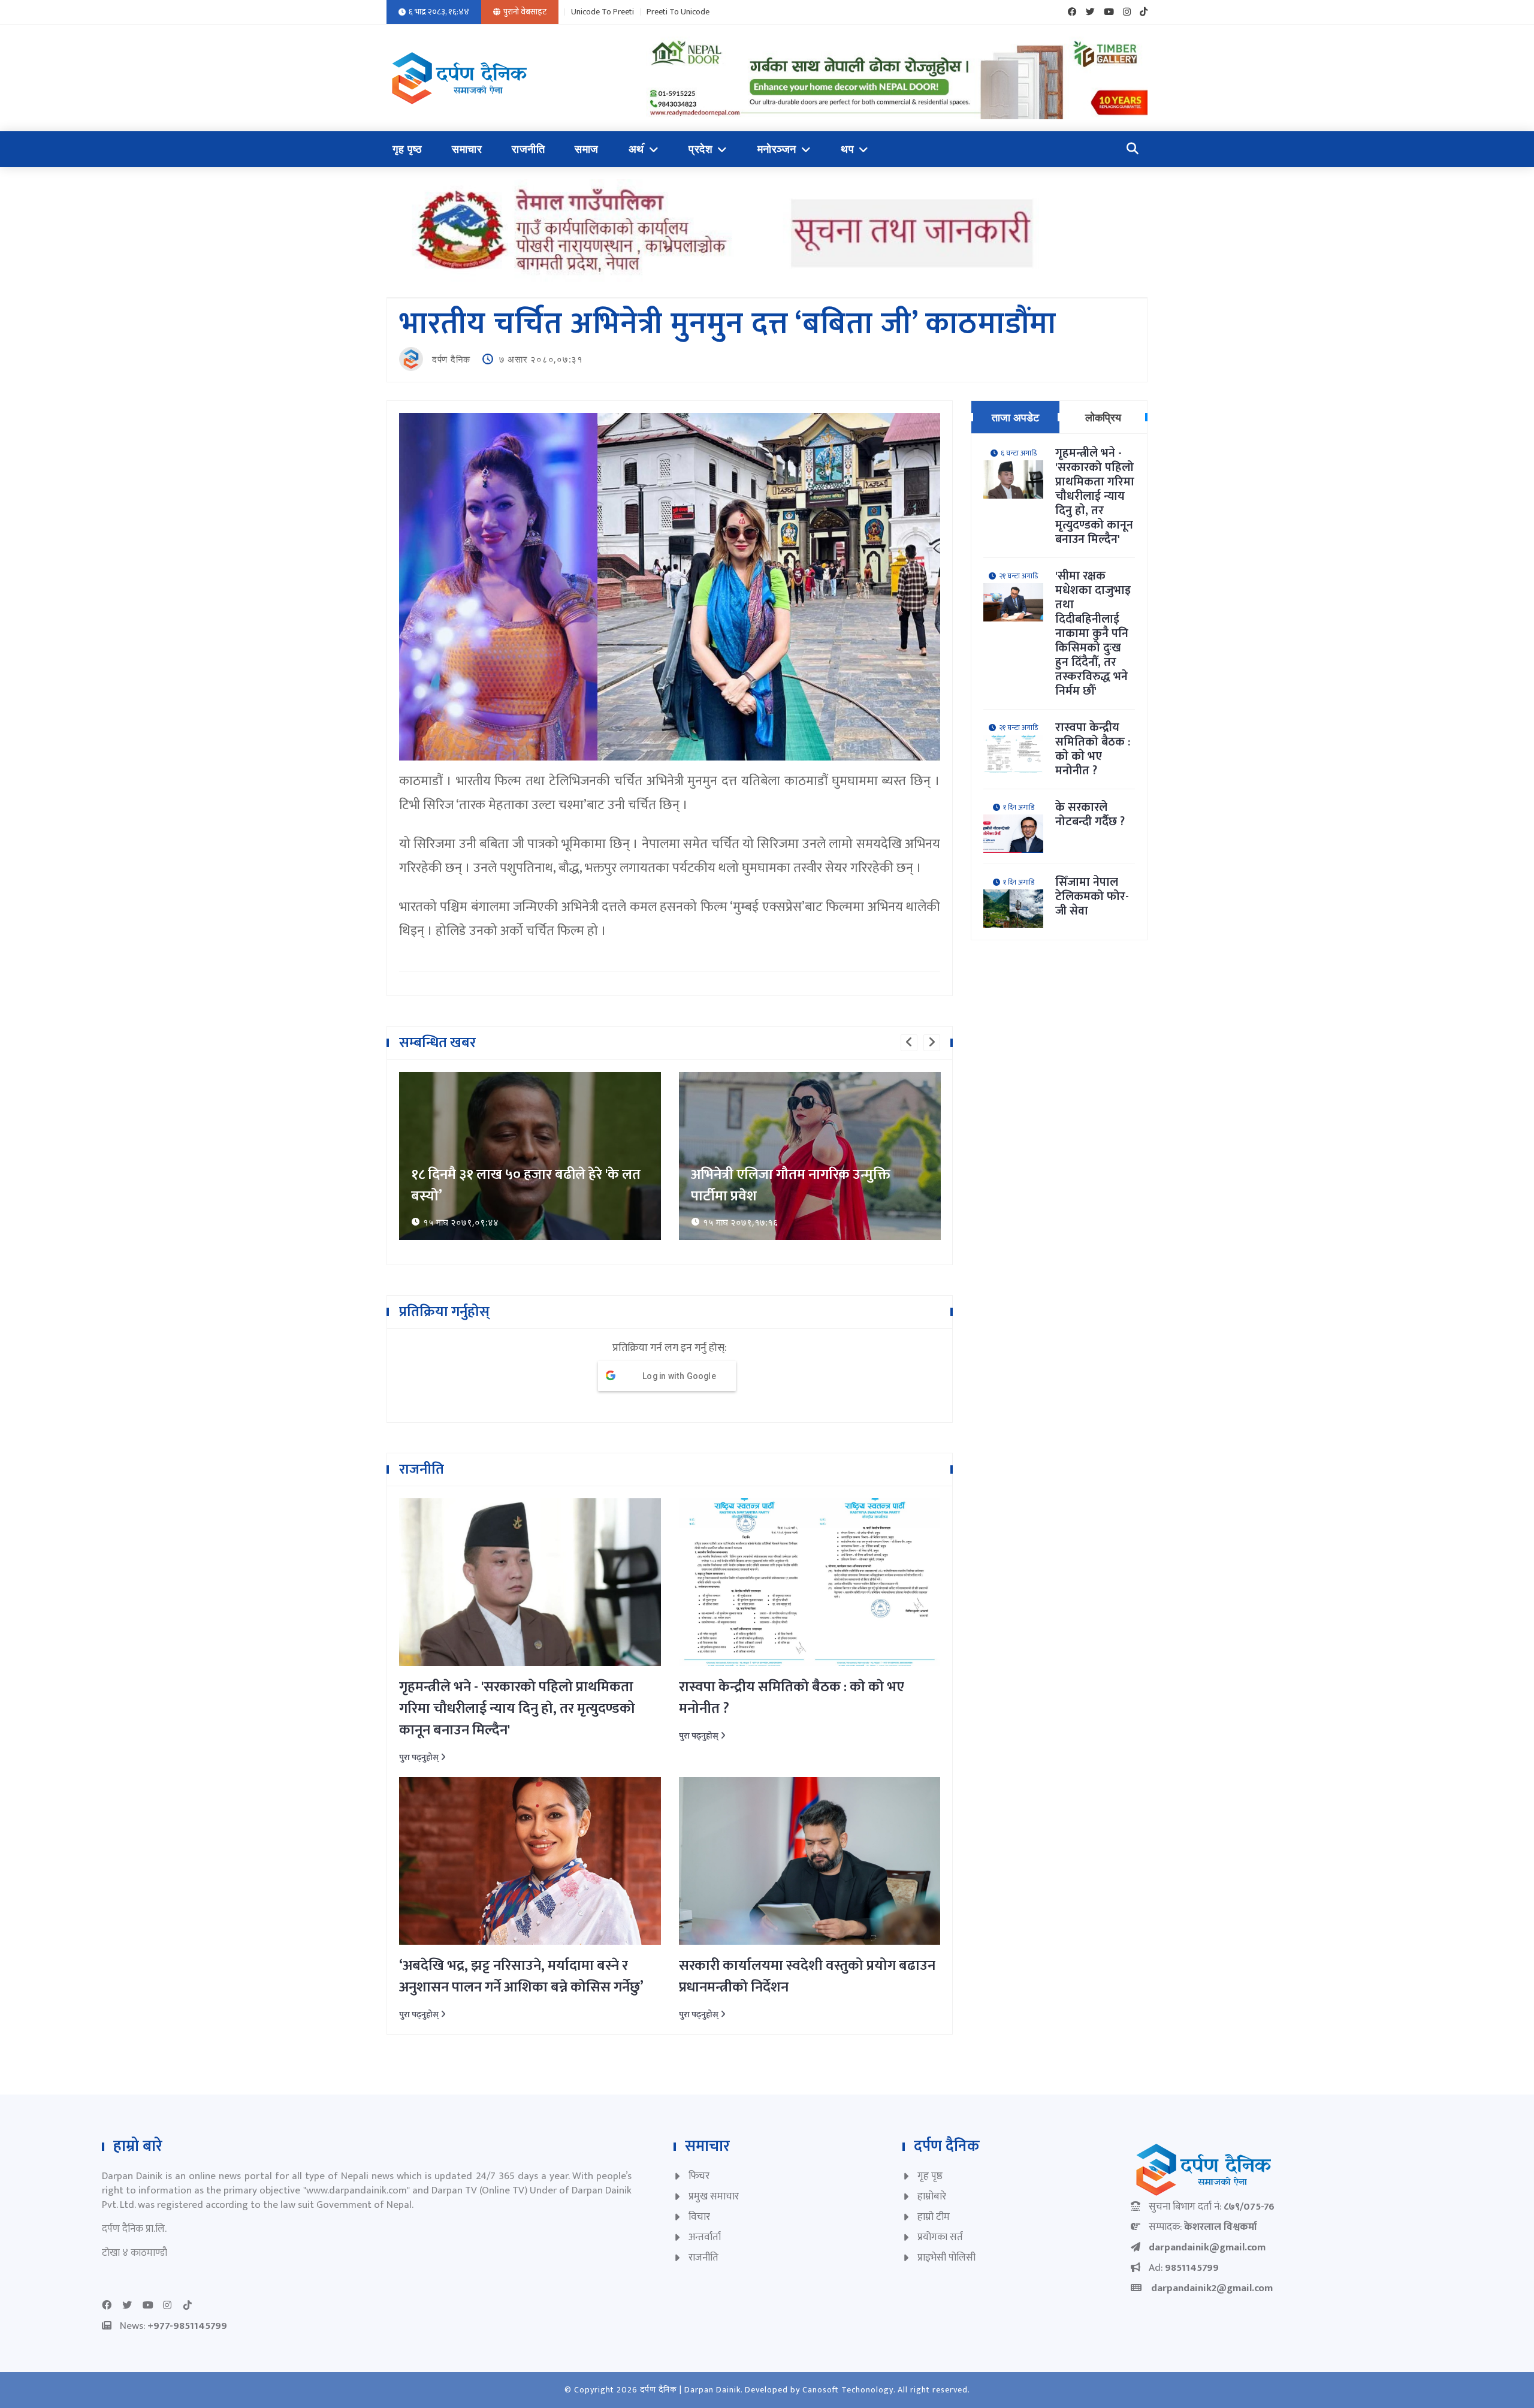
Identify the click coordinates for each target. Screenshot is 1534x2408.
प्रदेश (700, 149)
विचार (699, 2217)
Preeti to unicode (678, 12)
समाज (587, 149)
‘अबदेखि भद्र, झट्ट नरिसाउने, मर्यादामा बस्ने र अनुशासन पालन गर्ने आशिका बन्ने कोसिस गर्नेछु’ (521, 1977)
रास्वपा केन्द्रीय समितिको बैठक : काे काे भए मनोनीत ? (792, 1698)
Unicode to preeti (603, 12)
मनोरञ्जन (777, 149)
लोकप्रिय (1103, 417)
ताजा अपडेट (1015, 417)
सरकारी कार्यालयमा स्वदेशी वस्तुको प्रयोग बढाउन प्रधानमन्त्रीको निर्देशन (807, 1977)
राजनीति (528, 149)
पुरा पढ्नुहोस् (420, 1757)
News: (173, 2326)
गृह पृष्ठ (407, 149)
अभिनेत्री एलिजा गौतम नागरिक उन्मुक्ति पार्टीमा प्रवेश (511, 1185)
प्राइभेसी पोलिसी (946, 2258)
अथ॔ (636, 149)
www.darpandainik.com (357, 2190)
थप (847, 149)
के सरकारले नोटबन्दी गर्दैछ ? (1090, 814)
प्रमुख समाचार (714, 2196)
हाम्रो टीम (934, 2217)
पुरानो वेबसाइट (525, 12)
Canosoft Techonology (848, 2390)
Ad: (1184, 2268)
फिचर (699, 2176)
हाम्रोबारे (932, 2196)
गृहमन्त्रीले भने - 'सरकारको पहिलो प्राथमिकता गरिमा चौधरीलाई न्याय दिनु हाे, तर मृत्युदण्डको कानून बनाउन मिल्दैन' (517, 1709)
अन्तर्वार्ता (705, 2237)
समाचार (467, 149)
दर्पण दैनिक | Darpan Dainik (690, 2390)
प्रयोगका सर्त (940, 2237)
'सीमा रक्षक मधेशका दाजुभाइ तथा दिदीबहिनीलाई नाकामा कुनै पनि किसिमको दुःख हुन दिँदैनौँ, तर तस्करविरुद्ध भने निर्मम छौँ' (1093, 633)
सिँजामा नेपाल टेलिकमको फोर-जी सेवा (1092, 897)
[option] (530, 1156)
